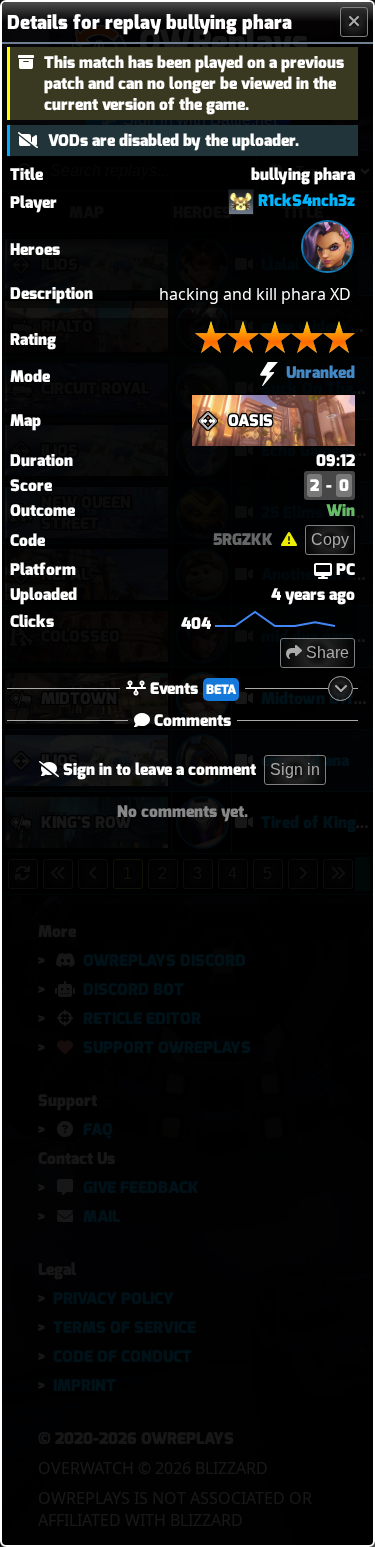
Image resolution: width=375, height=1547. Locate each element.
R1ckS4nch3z (306, 200)
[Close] (354, 22)
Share (325, 652)
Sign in (295, 769)
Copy (330, 539)
